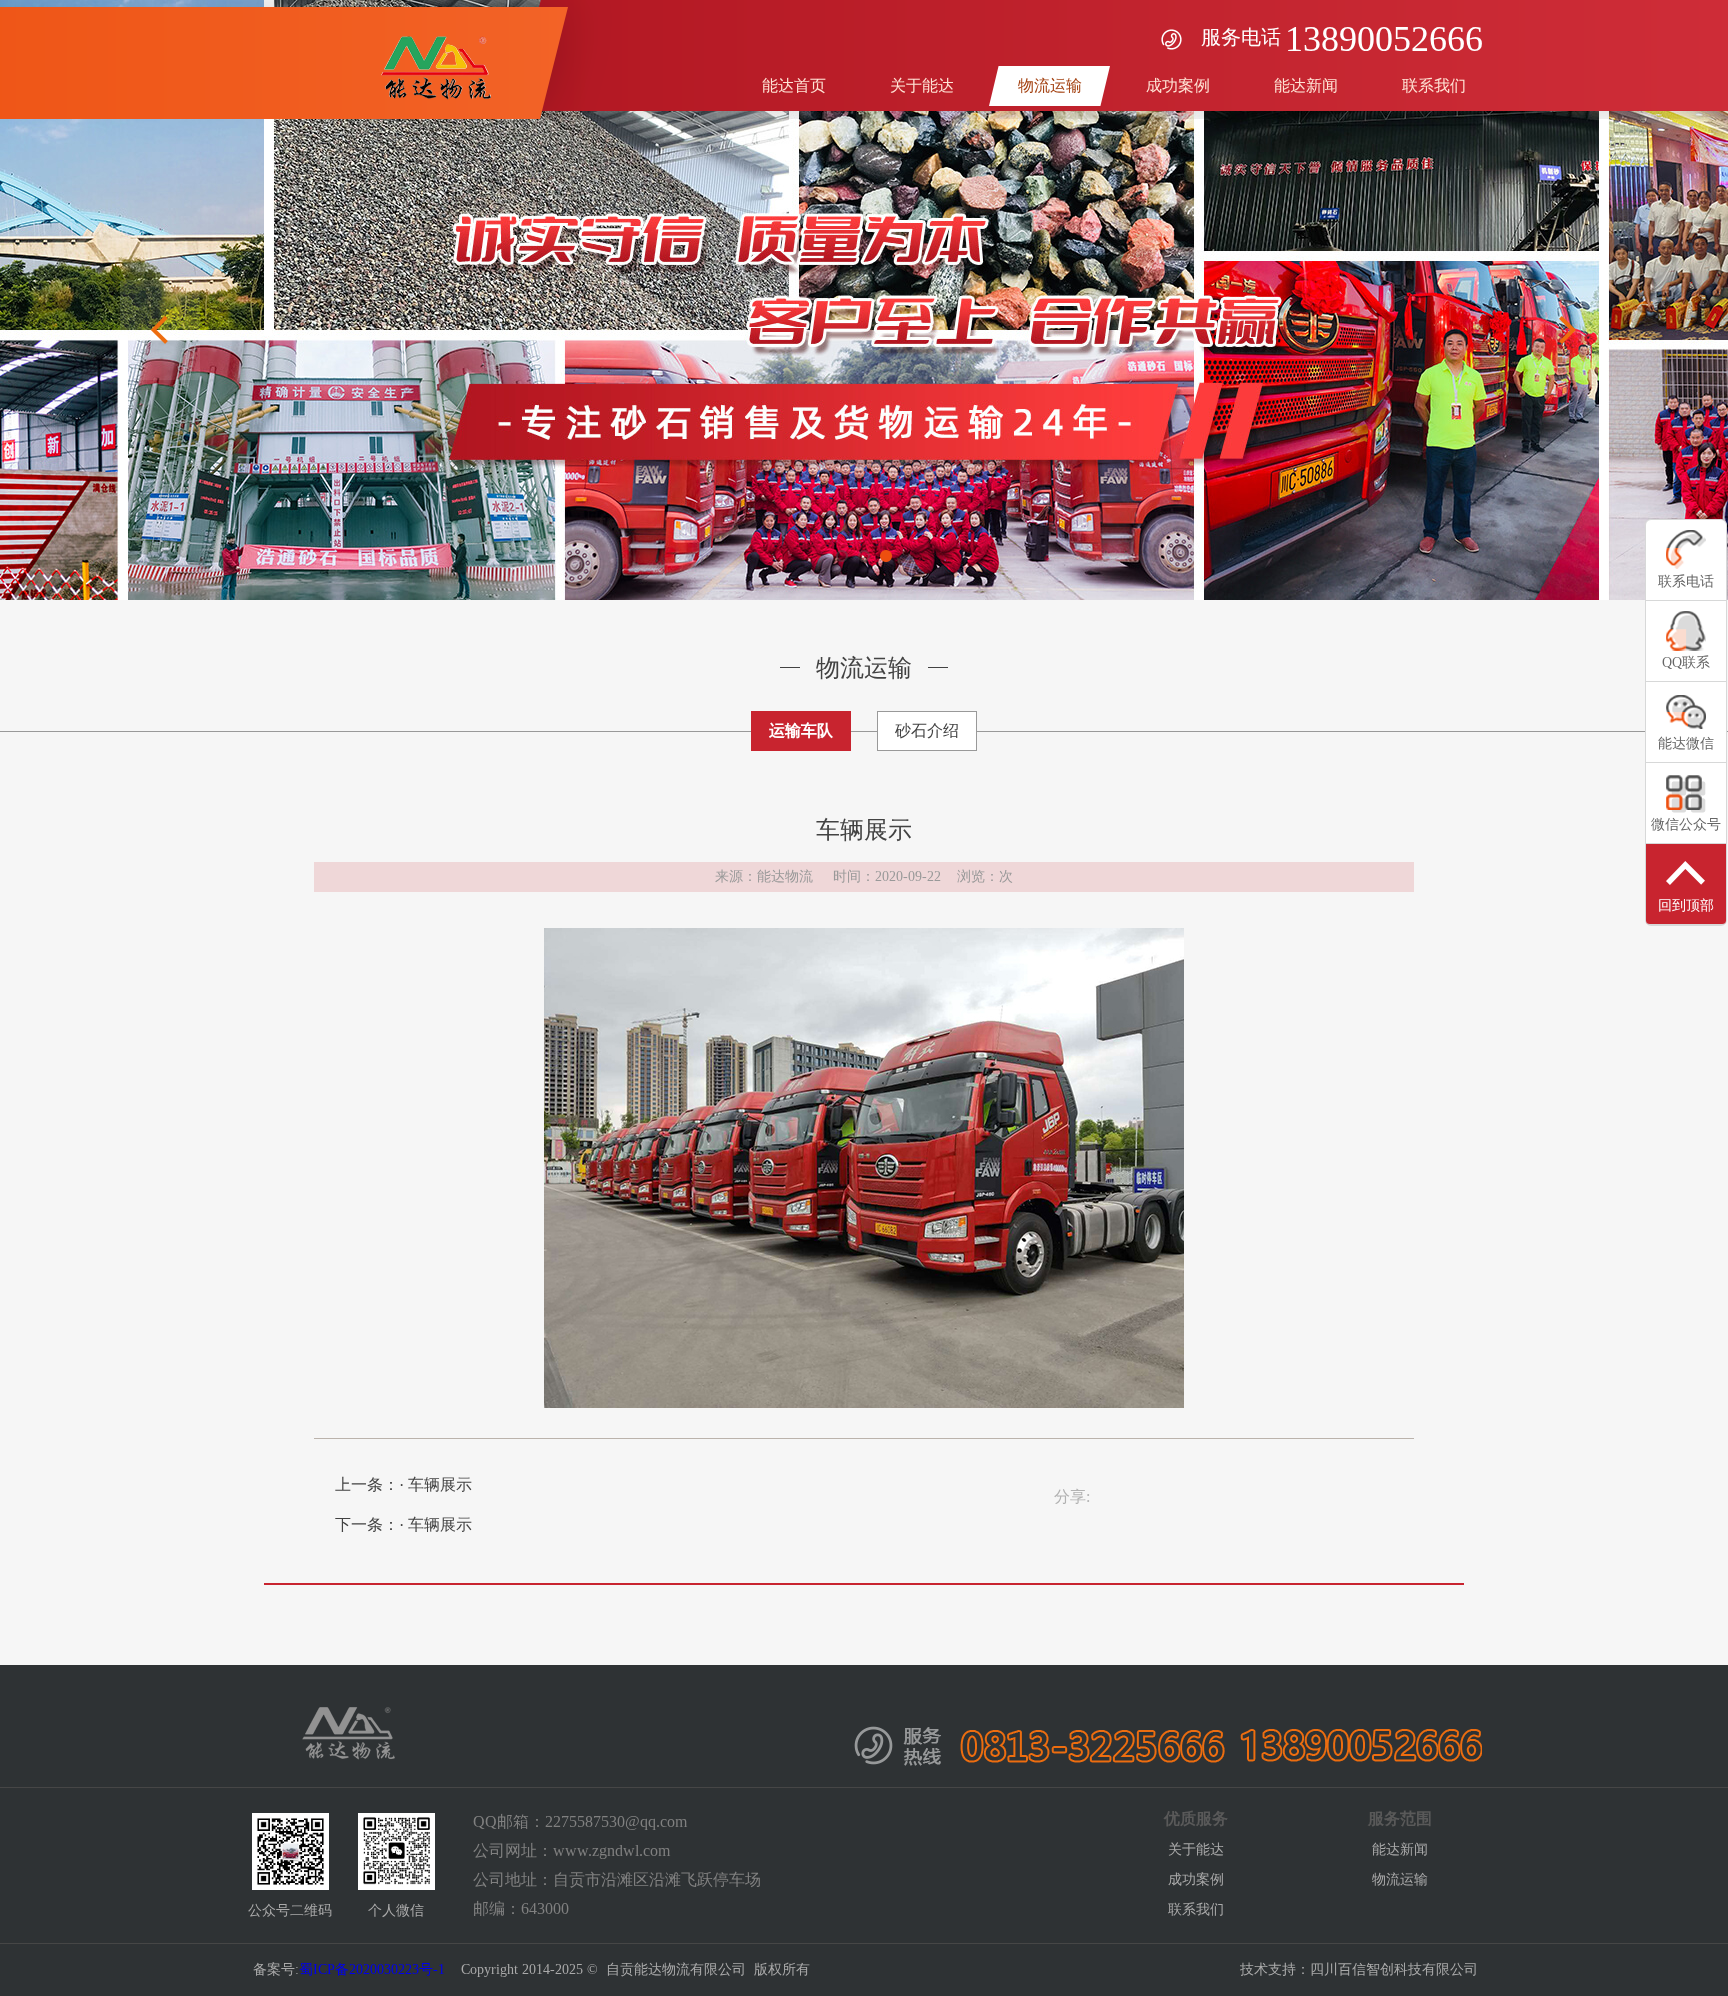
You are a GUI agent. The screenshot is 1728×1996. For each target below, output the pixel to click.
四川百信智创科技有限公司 (1394, 1969)
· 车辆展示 (435, 1484)
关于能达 (1196, 1849)
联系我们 (1196, 1909)
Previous (160, 330)
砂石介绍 (927, 730)
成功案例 (1196, 1879)
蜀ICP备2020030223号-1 (372, 1969)
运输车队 (801, 730)
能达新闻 (1400, 1849)
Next (1568, 330)
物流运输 (1400, 1879)
